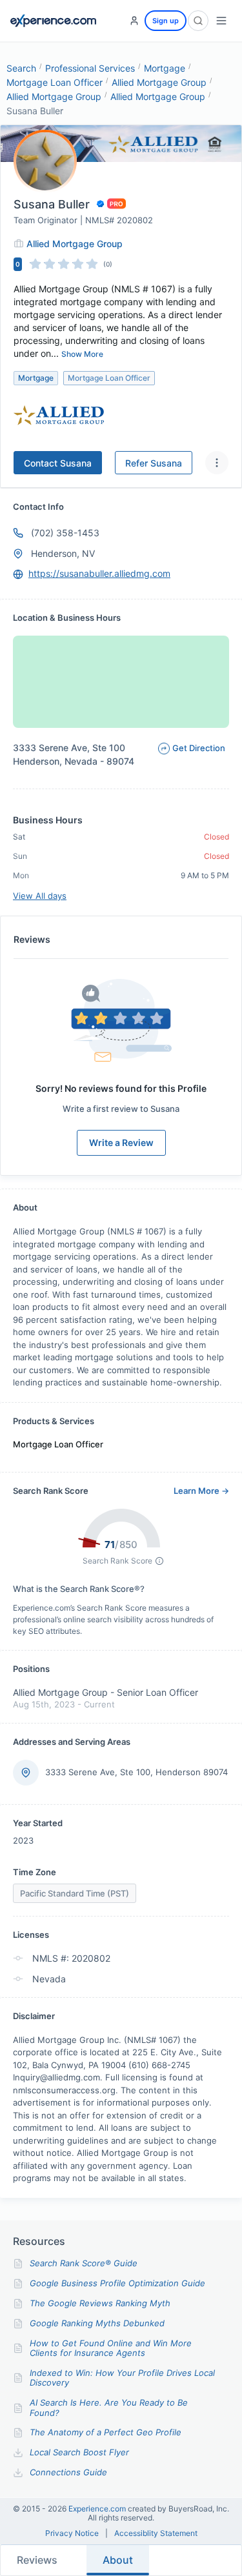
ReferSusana (154, 463)
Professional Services (90, 68)
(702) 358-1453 (65, 533)
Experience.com (98, 2509)
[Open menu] (221, 21)
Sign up (166, 21)
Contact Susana (58, 463)
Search (21, 68)
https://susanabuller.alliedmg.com (99, 573)
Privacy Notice (72, 2533)
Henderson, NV (63, 553)
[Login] (134, 21)
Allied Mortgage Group (159, 82)
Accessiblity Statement (156, 2533)
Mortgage (165, 68)
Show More (82, 354)
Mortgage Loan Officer (55, 82)
